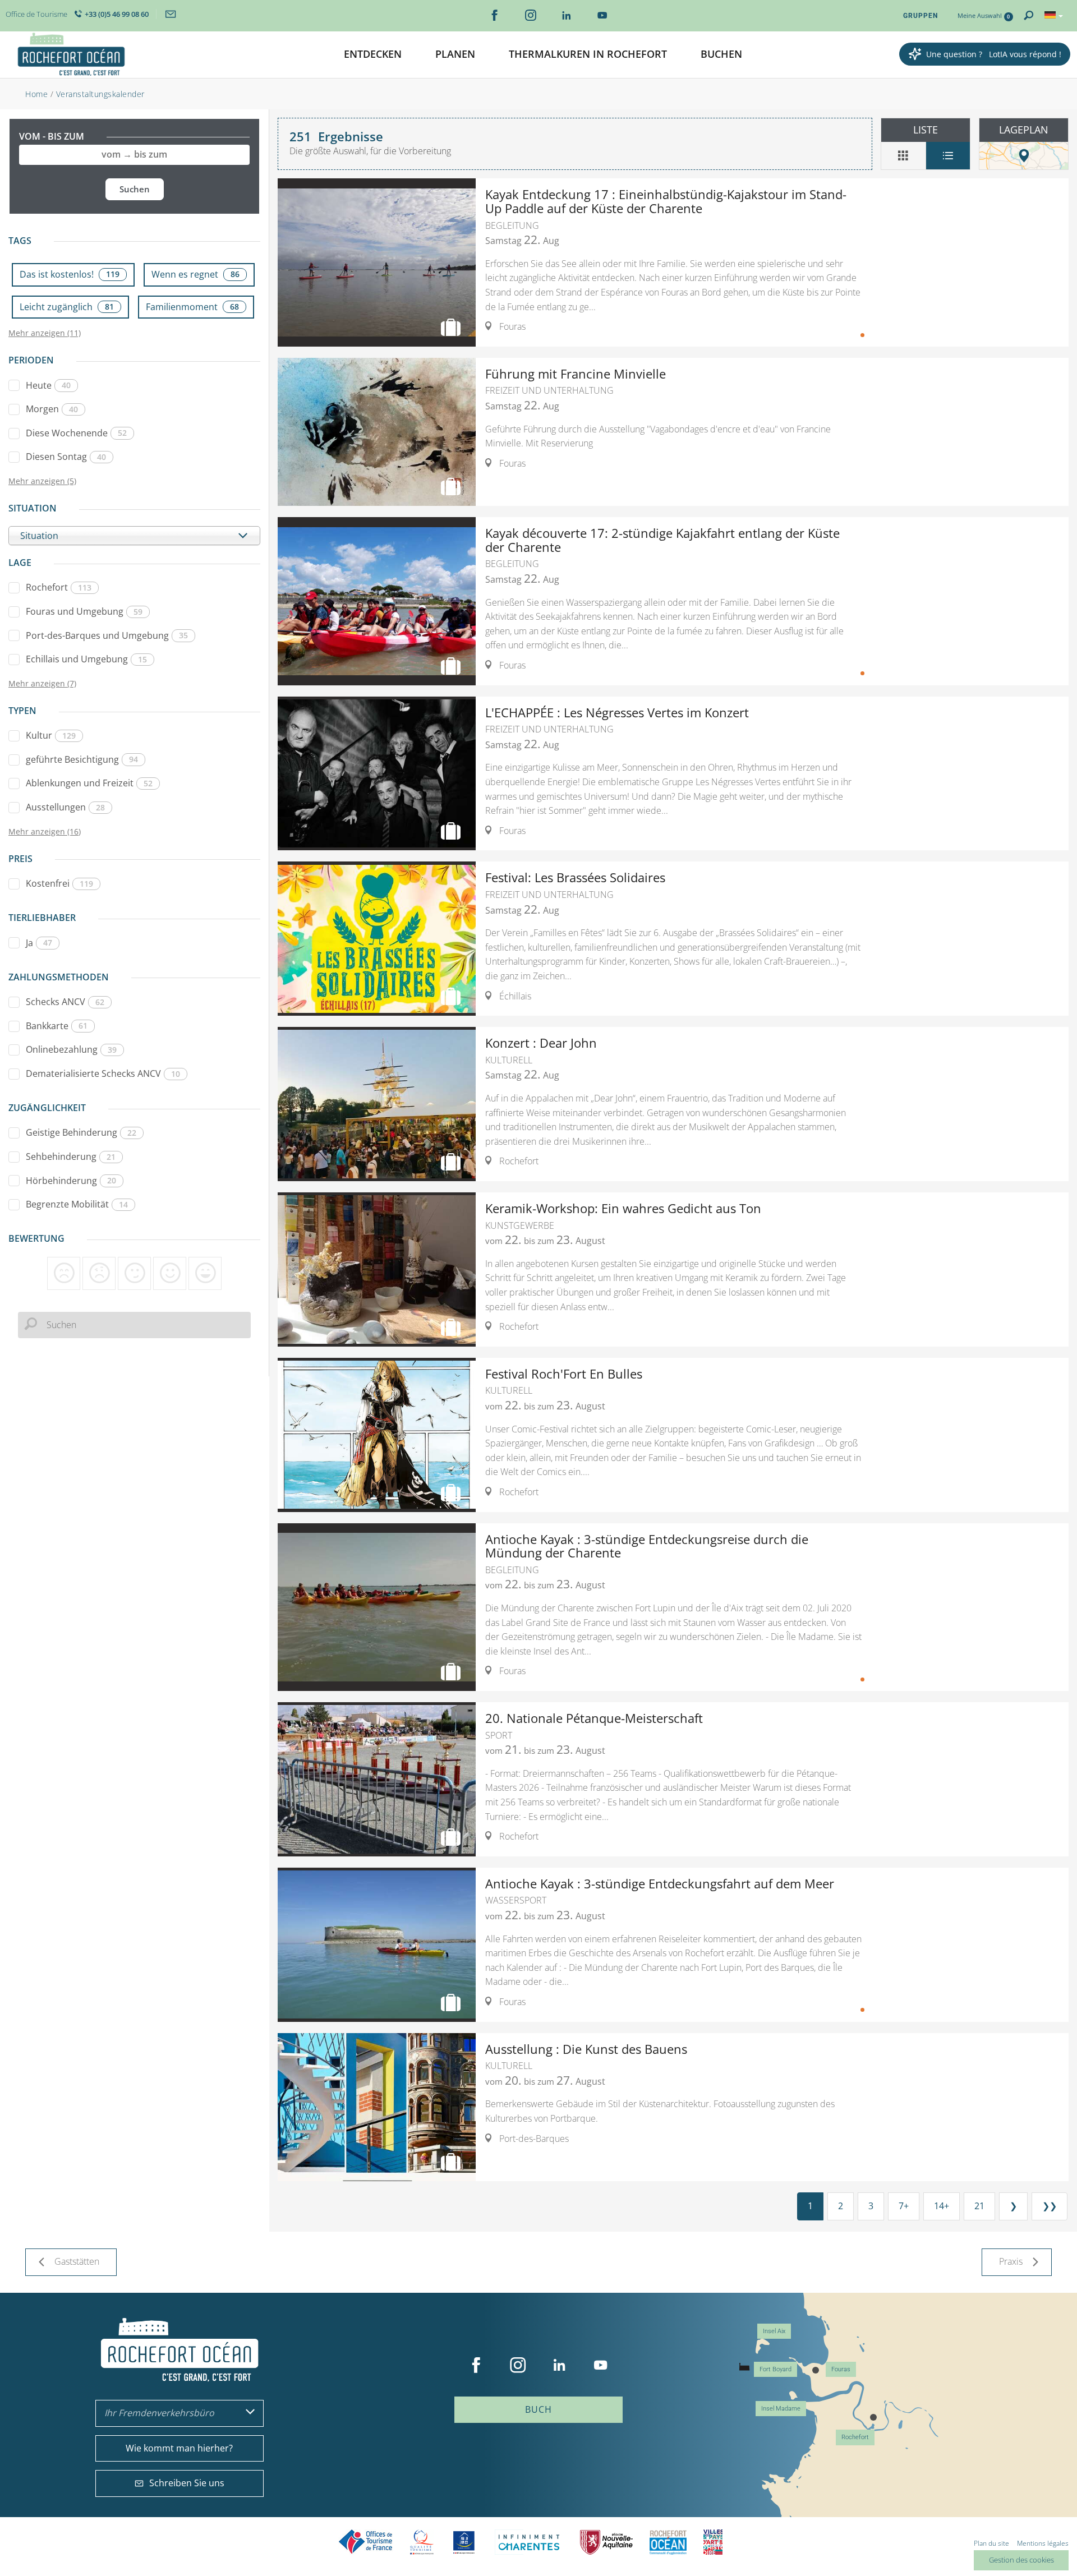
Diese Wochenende (76, 433)
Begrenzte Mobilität (77, 1204)
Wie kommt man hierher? (179, 2448)
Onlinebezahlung (71, 1049)
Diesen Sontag (66, 457)
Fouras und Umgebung (84, 611)
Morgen (52, 409)
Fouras (841, 2369)
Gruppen (920, 16)
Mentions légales (1043, 2543)
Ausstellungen (65, 807)
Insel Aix (774, 2331)
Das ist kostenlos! (70, 274)
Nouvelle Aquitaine (606, 2542)
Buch (538, 2409)
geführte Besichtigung (82, 759)
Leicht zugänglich (67, 307)
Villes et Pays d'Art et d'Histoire (713, 2542)
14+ (942, 2206)
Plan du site (991, 2543)
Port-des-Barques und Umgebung (107, 635)
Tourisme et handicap (464, 2542)
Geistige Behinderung (81, 1132)
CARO (668, 2542)
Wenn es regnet (195, 274)
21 (979, 2206)
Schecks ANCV (65, 1002)
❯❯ (1050, 2206)
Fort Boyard (775, 2369)
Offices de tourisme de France (366, 2542)
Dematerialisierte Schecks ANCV (103, 1073)
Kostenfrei (59, 883)
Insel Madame (781, 2409)
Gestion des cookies (1021, 2560)
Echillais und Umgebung (86, 659)
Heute (48, 385)
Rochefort (59, 587)
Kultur (51, 735)
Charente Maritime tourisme (529, 2542)
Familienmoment (192, 307)
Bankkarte (57, 1026)
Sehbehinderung (71, 1156)
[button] (373, 55)
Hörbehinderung (71, 1181)
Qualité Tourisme (422, 2542)
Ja (39, 943)
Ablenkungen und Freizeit (89, 783)
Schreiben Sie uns (187, 2483)
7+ (904, 2206)
